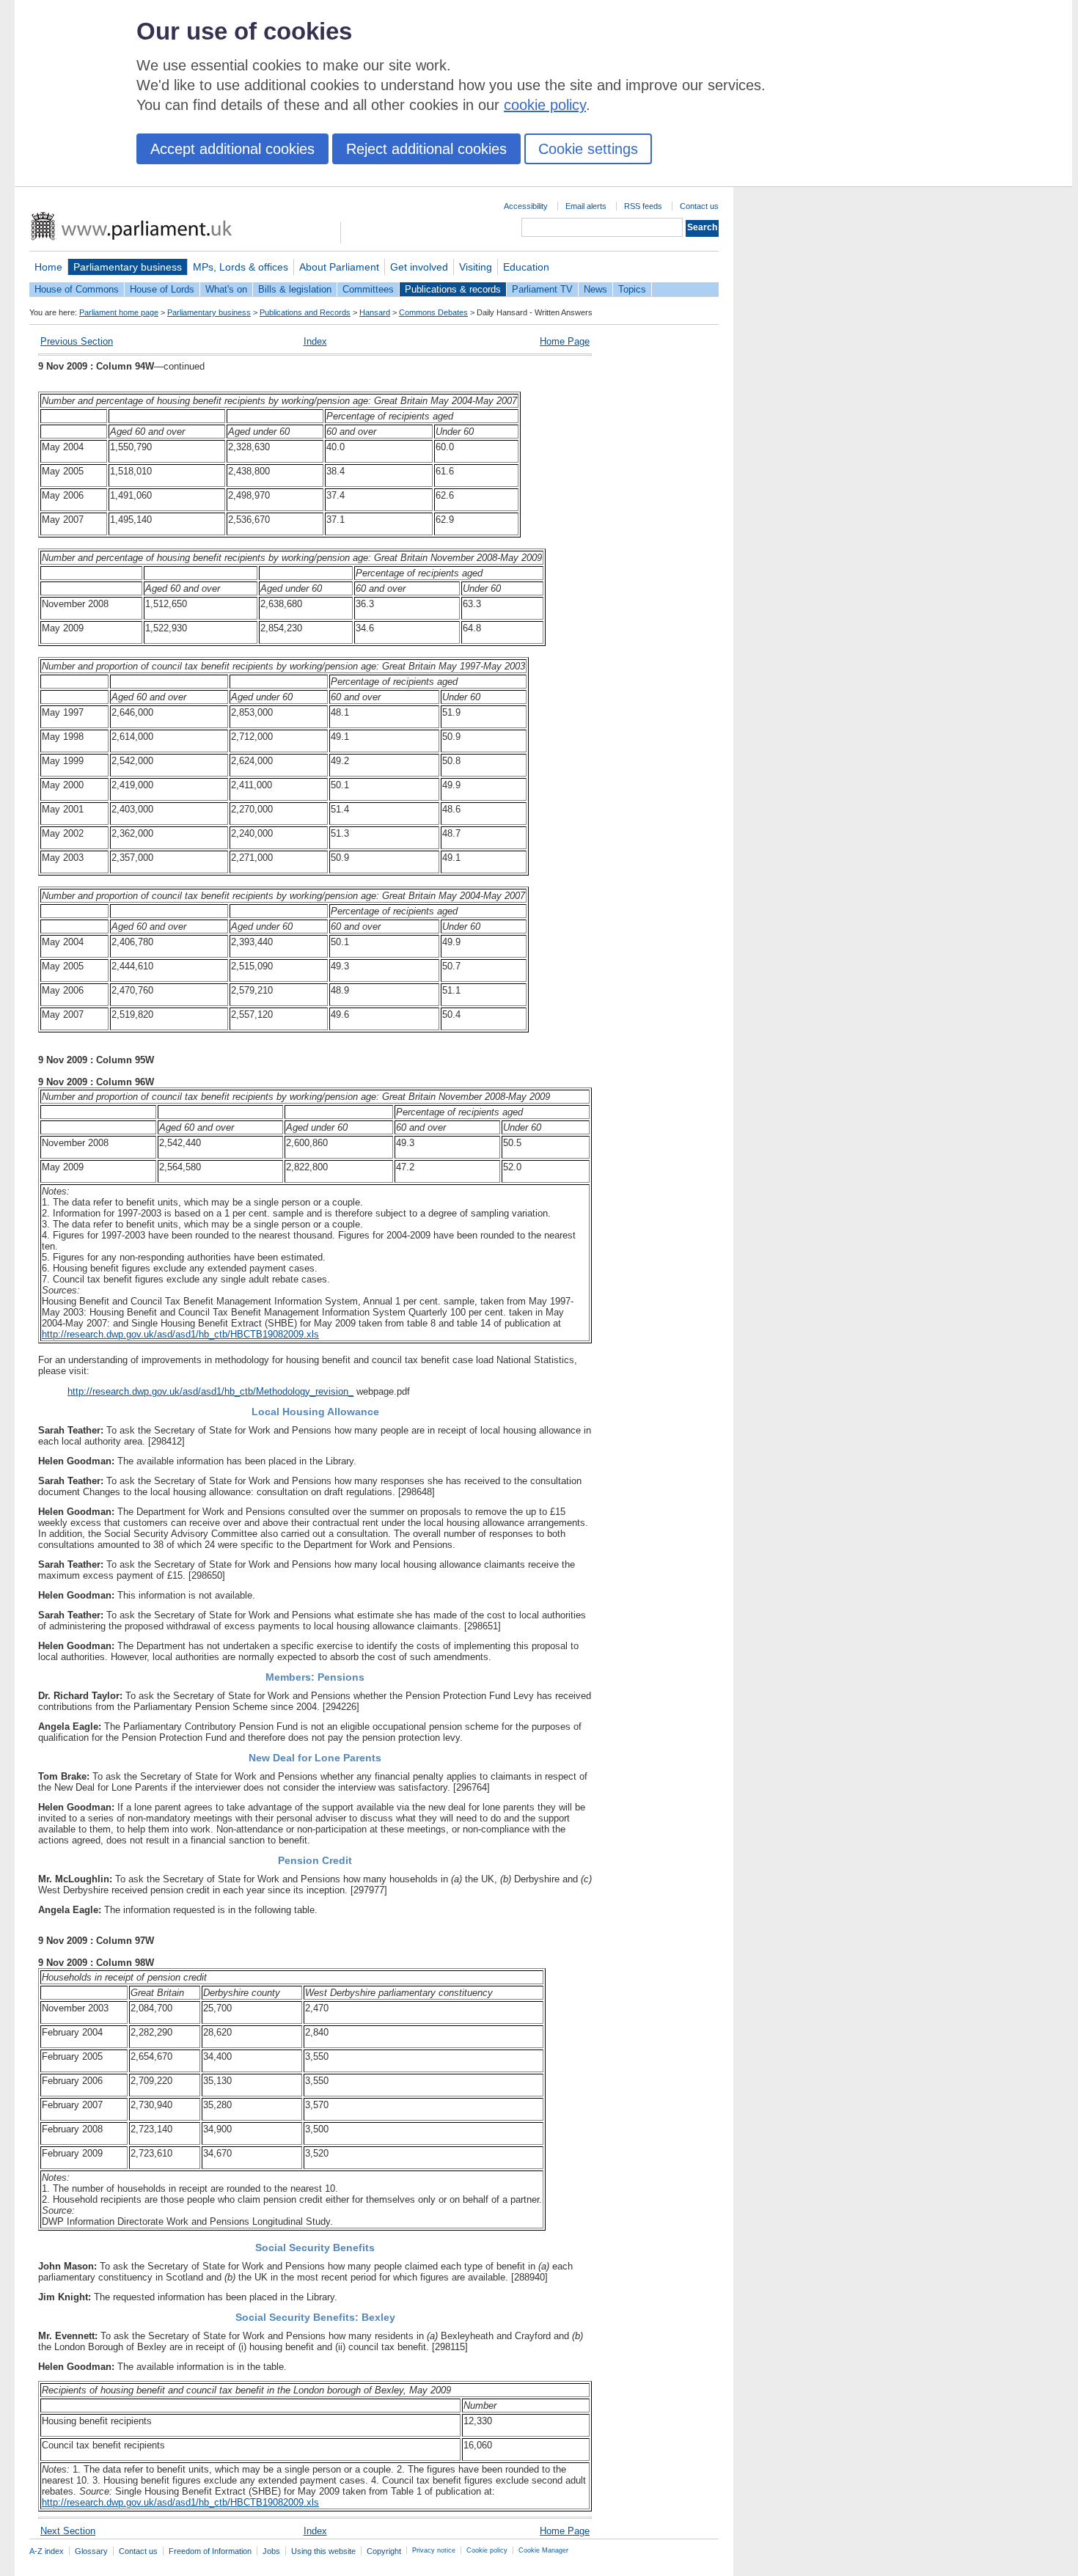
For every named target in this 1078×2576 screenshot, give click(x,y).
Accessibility (526, 206)
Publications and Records (305, 312)
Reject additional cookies (426, 149)
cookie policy (545, 105)
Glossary (91, 2551)
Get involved (419, 267)
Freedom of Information (210, 2551)
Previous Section (77, 341)
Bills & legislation (295, 289)
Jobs (271, 2551)
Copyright (384, 2551)
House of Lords (162, 289)
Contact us (699, 206)
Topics (632, 289)
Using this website (323, 2551)
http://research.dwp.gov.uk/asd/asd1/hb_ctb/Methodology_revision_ (210, 1391)
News (595, 289)
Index (315, 341)
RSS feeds (643, 206)
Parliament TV (542, 289)
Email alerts (586, 206)
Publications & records (453, 289)
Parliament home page (119, 312)
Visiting (476, 267)
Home (48, 267)
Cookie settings (588, 149)
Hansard (375, 312)
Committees (368, 289)
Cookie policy (487, 2550)
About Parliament (339, 267)
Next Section (68, 2531)
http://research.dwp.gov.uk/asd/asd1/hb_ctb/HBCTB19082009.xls (180, 1334)
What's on (226, 289)
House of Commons (77, 289)
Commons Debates (433, 312)
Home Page (565, 341)
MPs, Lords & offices (241, 267)
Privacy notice (434, 2550)
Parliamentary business (128, 267)
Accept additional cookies (232, 149)
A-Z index (47, 2551)
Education (526, 267)
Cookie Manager (543, 2550)
